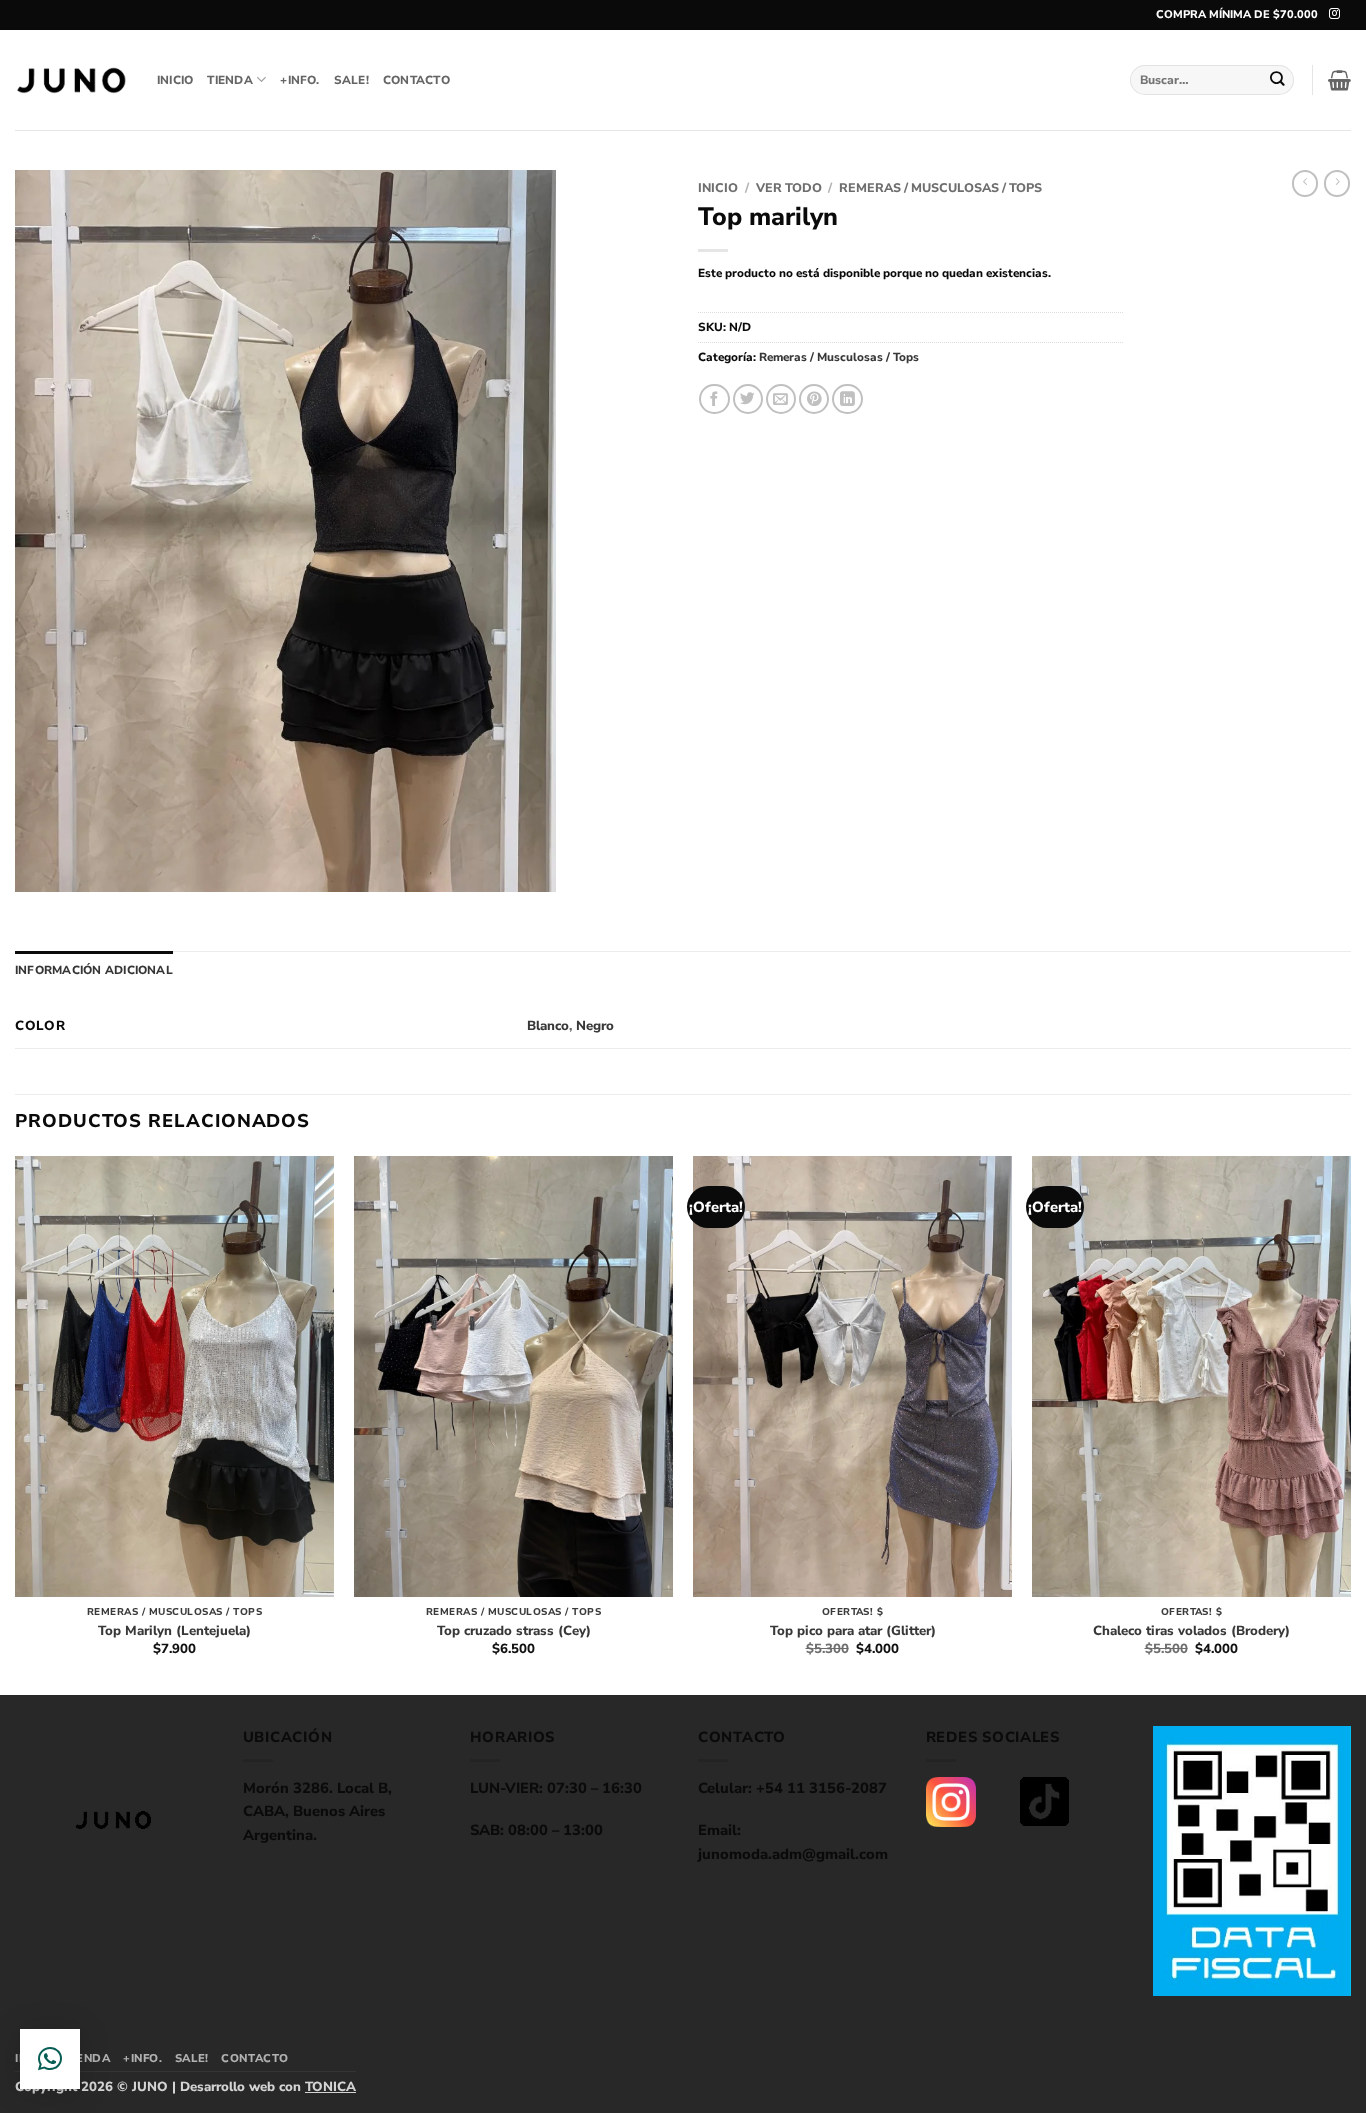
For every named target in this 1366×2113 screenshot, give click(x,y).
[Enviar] (1278, 79)
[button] (1339, 80)
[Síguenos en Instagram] (1334, 14)
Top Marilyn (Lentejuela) (174, 1631)
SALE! (351, 80)
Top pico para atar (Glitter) (853, 1631)
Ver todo (789, 187)
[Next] (1350, 1423)
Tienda (229, 80)
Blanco (548, 1026)
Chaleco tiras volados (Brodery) (1191, 1631)
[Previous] (16, 1423)
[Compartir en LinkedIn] (847, 399)
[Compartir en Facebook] (714, 399)
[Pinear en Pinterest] (814, 399)
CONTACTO (416, 80)
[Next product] (1305, 183)
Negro (595, 1026)
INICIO (175, 80)
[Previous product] (1337, 183)
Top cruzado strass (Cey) (514, 1631)
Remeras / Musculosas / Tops (940, 187)
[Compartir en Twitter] (748, 399)
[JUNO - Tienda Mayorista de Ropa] (71, 80)
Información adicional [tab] (94, 970)
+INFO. (299, 80)
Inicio (718, 187)
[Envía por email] (781, 399)
